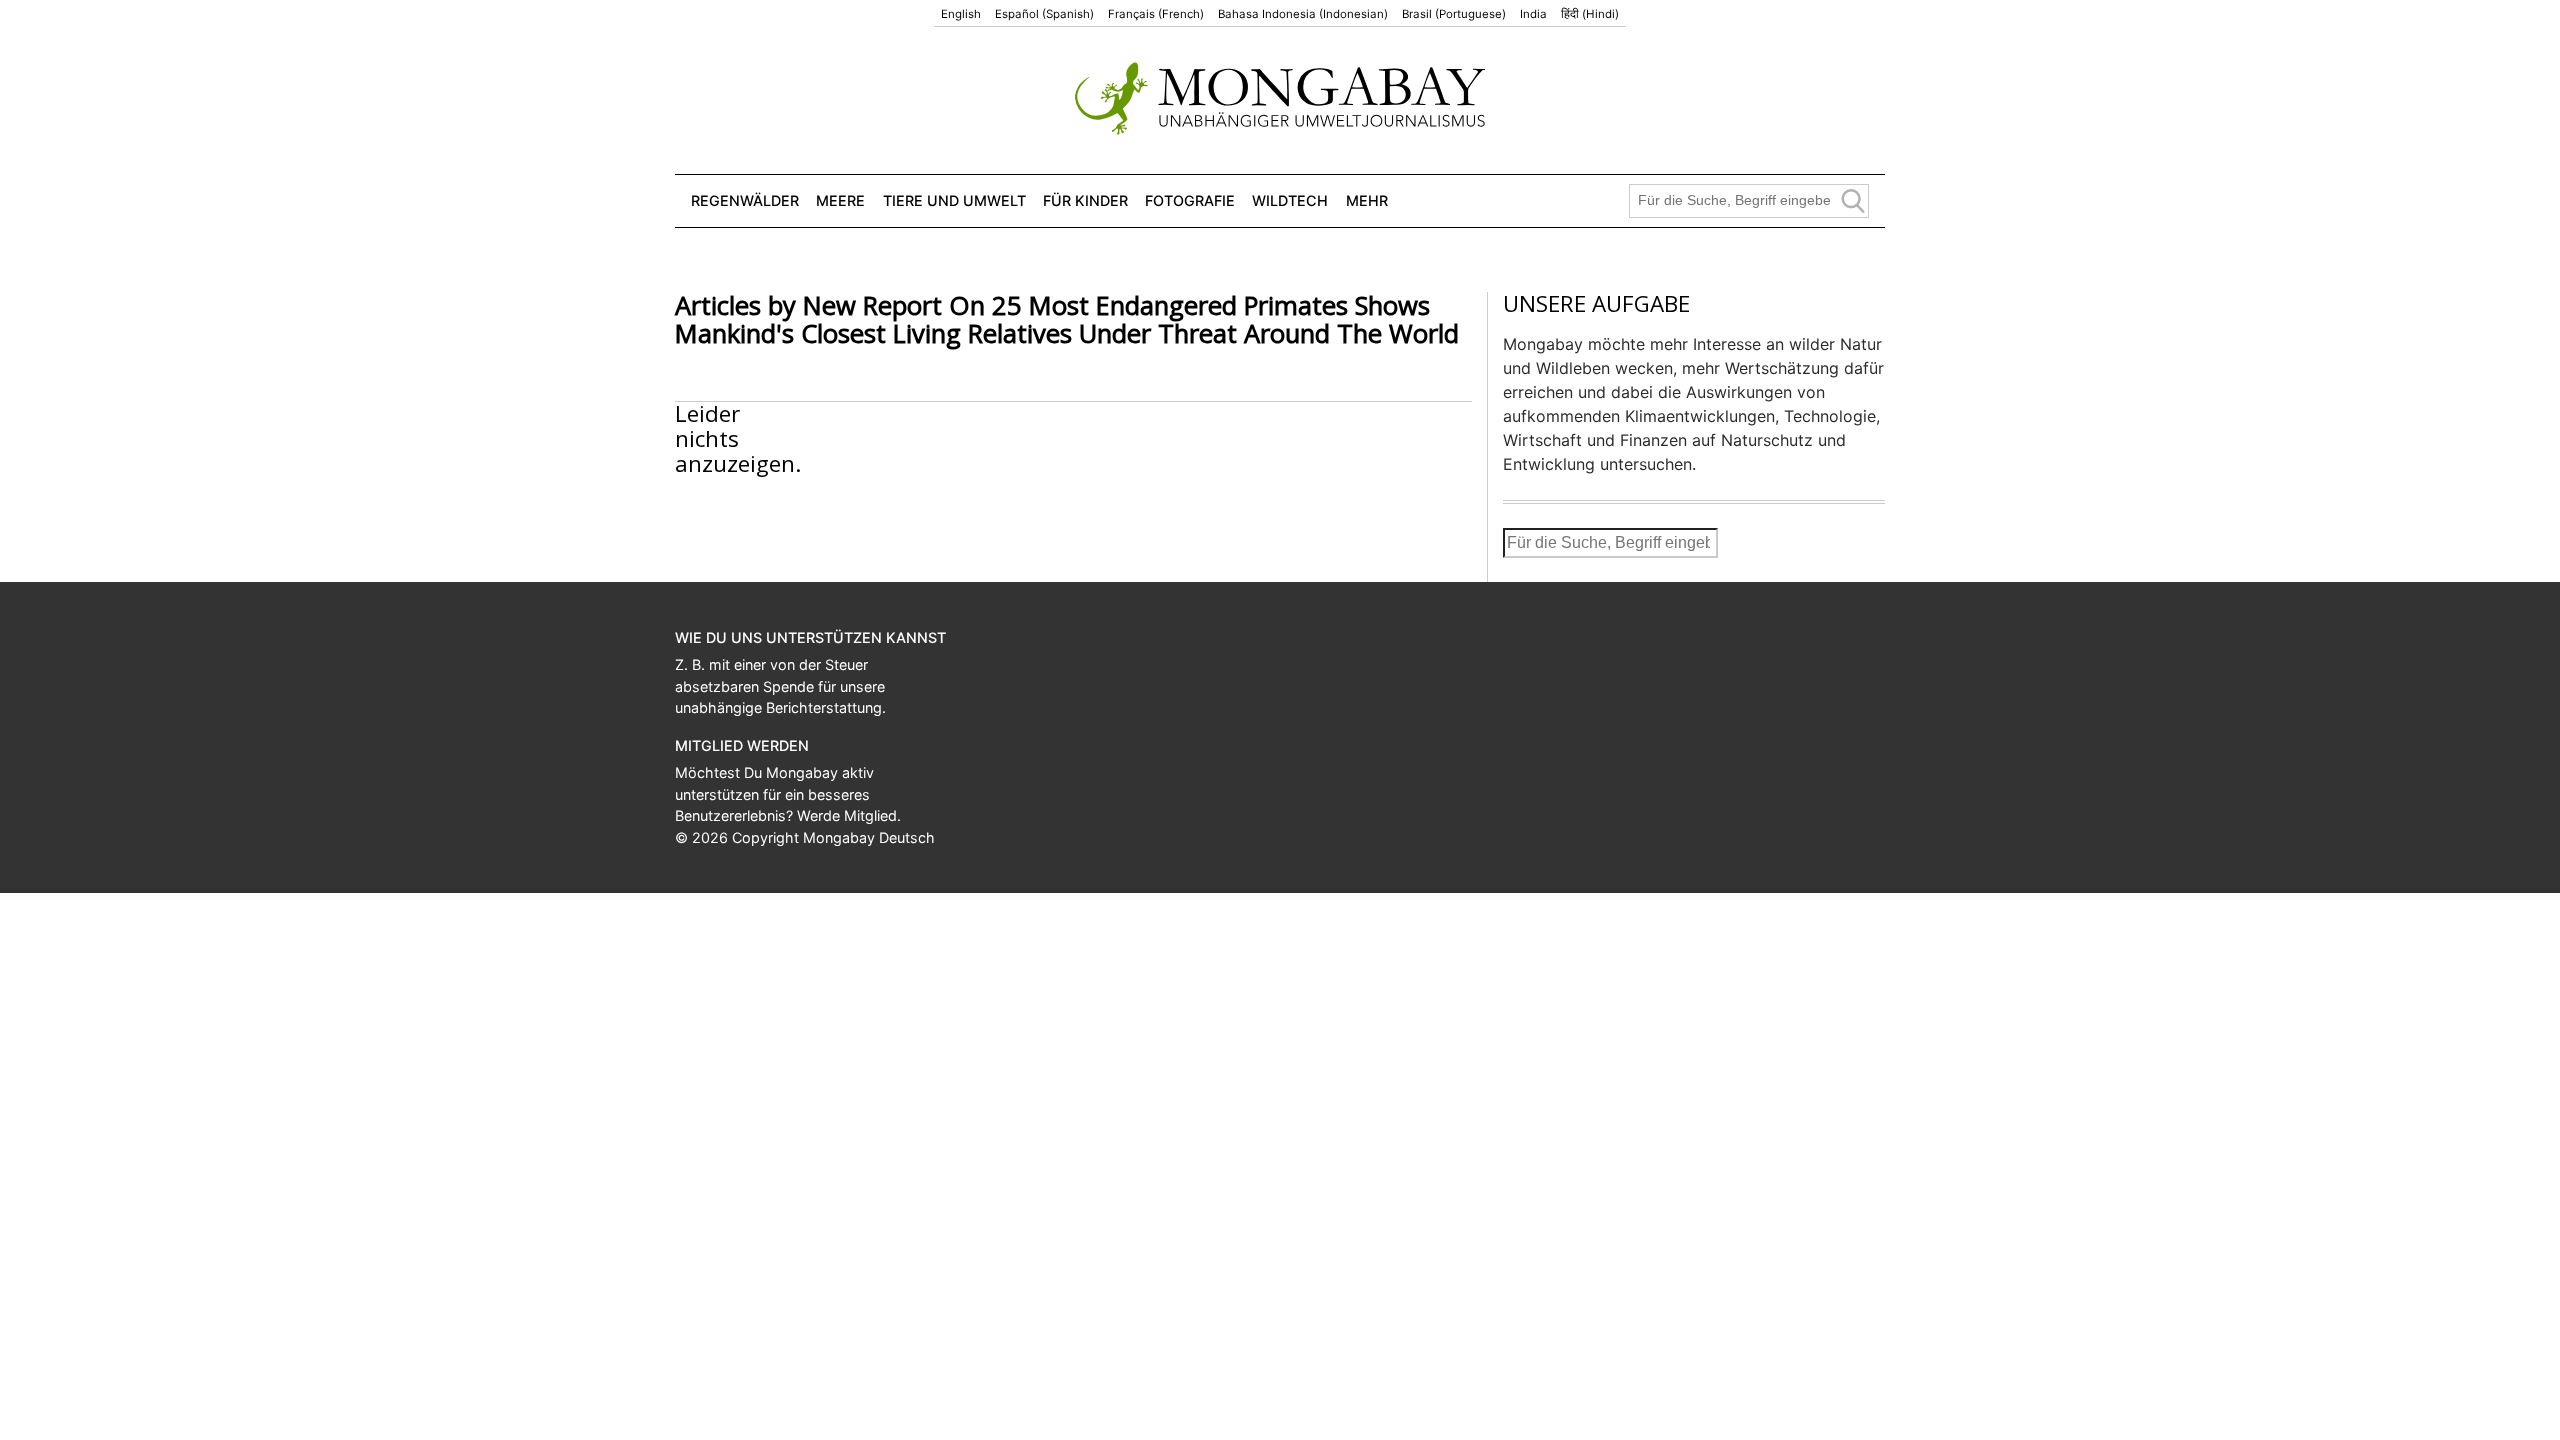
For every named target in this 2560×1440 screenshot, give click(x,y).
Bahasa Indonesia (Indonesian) (1303, 14)
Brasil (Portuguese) (1454, 14)
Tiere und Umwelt (954, 200)
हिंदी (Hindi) (1590, 14)
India (1533, 14)
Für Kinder (1085, 200)
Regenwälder (745, 200)
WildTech (1290, 200)
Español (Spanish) (1044, 14)
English (961, 14)
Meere (840, 200)
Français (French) (1156, 14)
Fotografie (1190, 200)
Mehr (1367, 200)
